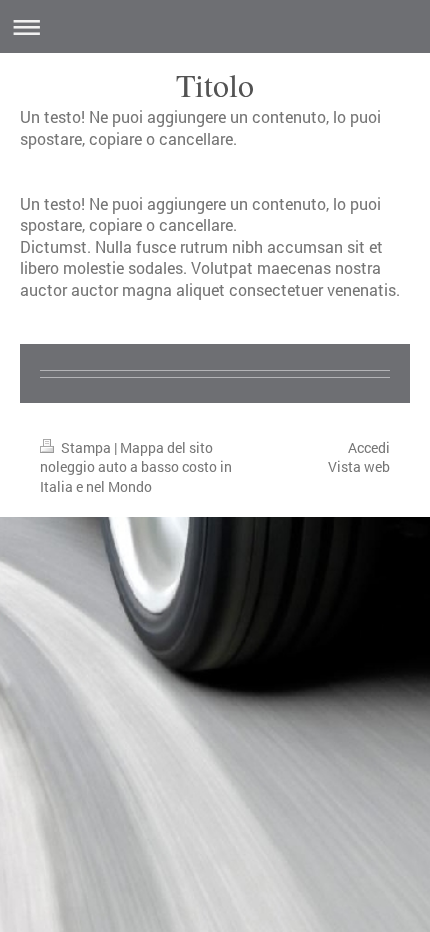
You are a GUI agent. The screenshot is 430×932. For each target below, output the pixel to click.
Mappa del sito (166, 447)
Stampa (86, 447)
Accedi (369, 447)
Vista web (359, 466)
